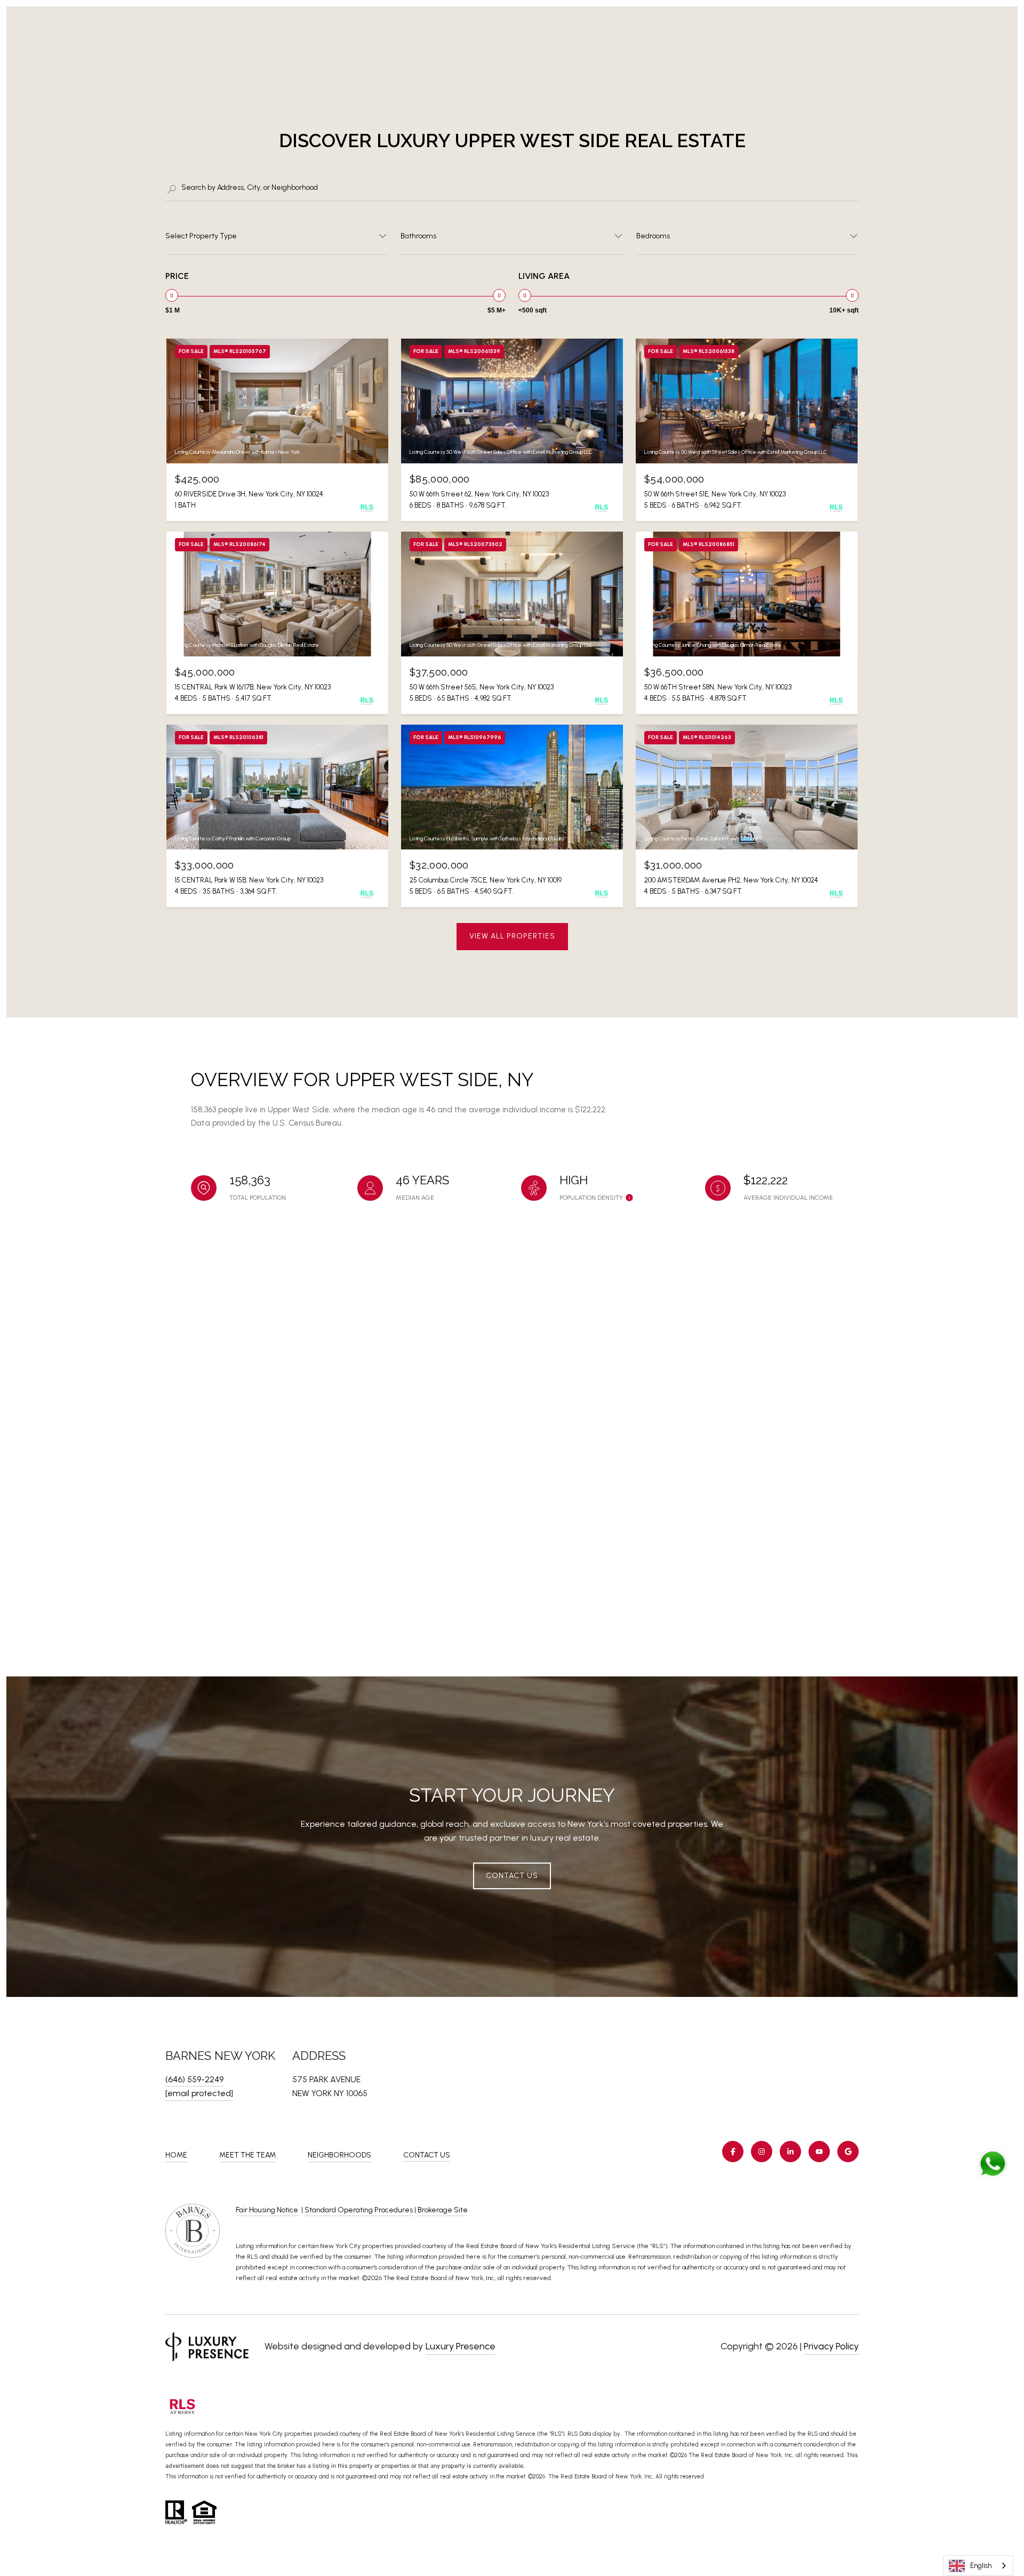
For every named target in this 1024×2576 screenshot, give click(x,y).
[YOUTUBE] (819, 2152)
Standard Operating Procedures (359, 2210)
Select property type (201, 236)
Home (176, 2155)
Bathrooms (418, 236)
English (981, 2566)
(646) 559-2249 (194, 2079)
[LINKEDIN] (790, 2152)
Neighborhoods (339, 2155)
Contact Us (427, 2155)
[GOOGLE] (848, 2152)
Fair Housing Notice (268, 2210)
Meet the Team (247, 2155)
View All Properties (512, 936)
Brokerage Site (443, 2210)
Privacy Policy (831, 2346)
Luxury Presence (461, 2346)
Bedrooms (653, 236)
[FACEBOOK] (733, 2152)
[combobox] (978, 2566)
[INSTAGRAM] (762, 2152)
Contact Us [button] (512, 1876)
